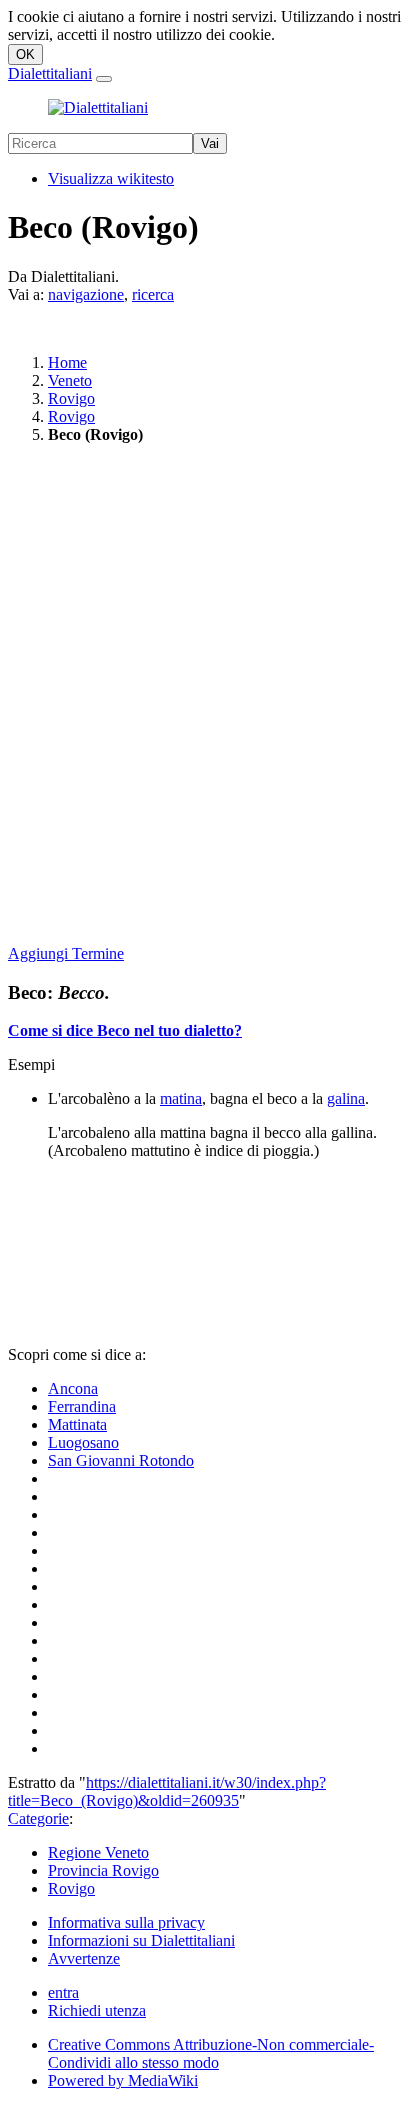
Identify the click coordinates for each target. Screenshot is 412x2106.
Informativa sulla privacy (126, 1922)
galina (346, 1098)
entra (63, 1992)
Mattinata (77, 1424)
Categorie (38, 1818)
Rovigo (71, 398)
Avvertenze (84, 1958)
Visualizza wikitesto (111, 178)
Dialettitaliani (50, 73)
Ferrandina (82, 1406)
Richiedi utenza (97, 2010)
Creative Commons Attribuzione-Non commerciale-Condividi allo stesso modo (211, 2053)
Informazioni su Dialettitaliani (141, 1940)
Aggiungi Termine (66, 953)
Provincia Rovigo (103, 1870)
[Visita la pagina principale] (98, 107)
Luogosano (83, 1442)
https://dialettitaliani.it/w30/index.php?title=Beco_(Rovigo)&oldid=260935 (167, 1791)
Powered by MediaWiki (123, 2080)
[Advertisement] (206, 696)
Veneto (70, 380)
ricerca (153, 294)
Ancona (73, 1388)
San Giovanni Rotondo (121, 1460)
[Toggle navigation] (104, 79)
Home (67, 362)
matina (181, 1098)
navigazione (86, 294)
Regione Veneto (98, 1852)
